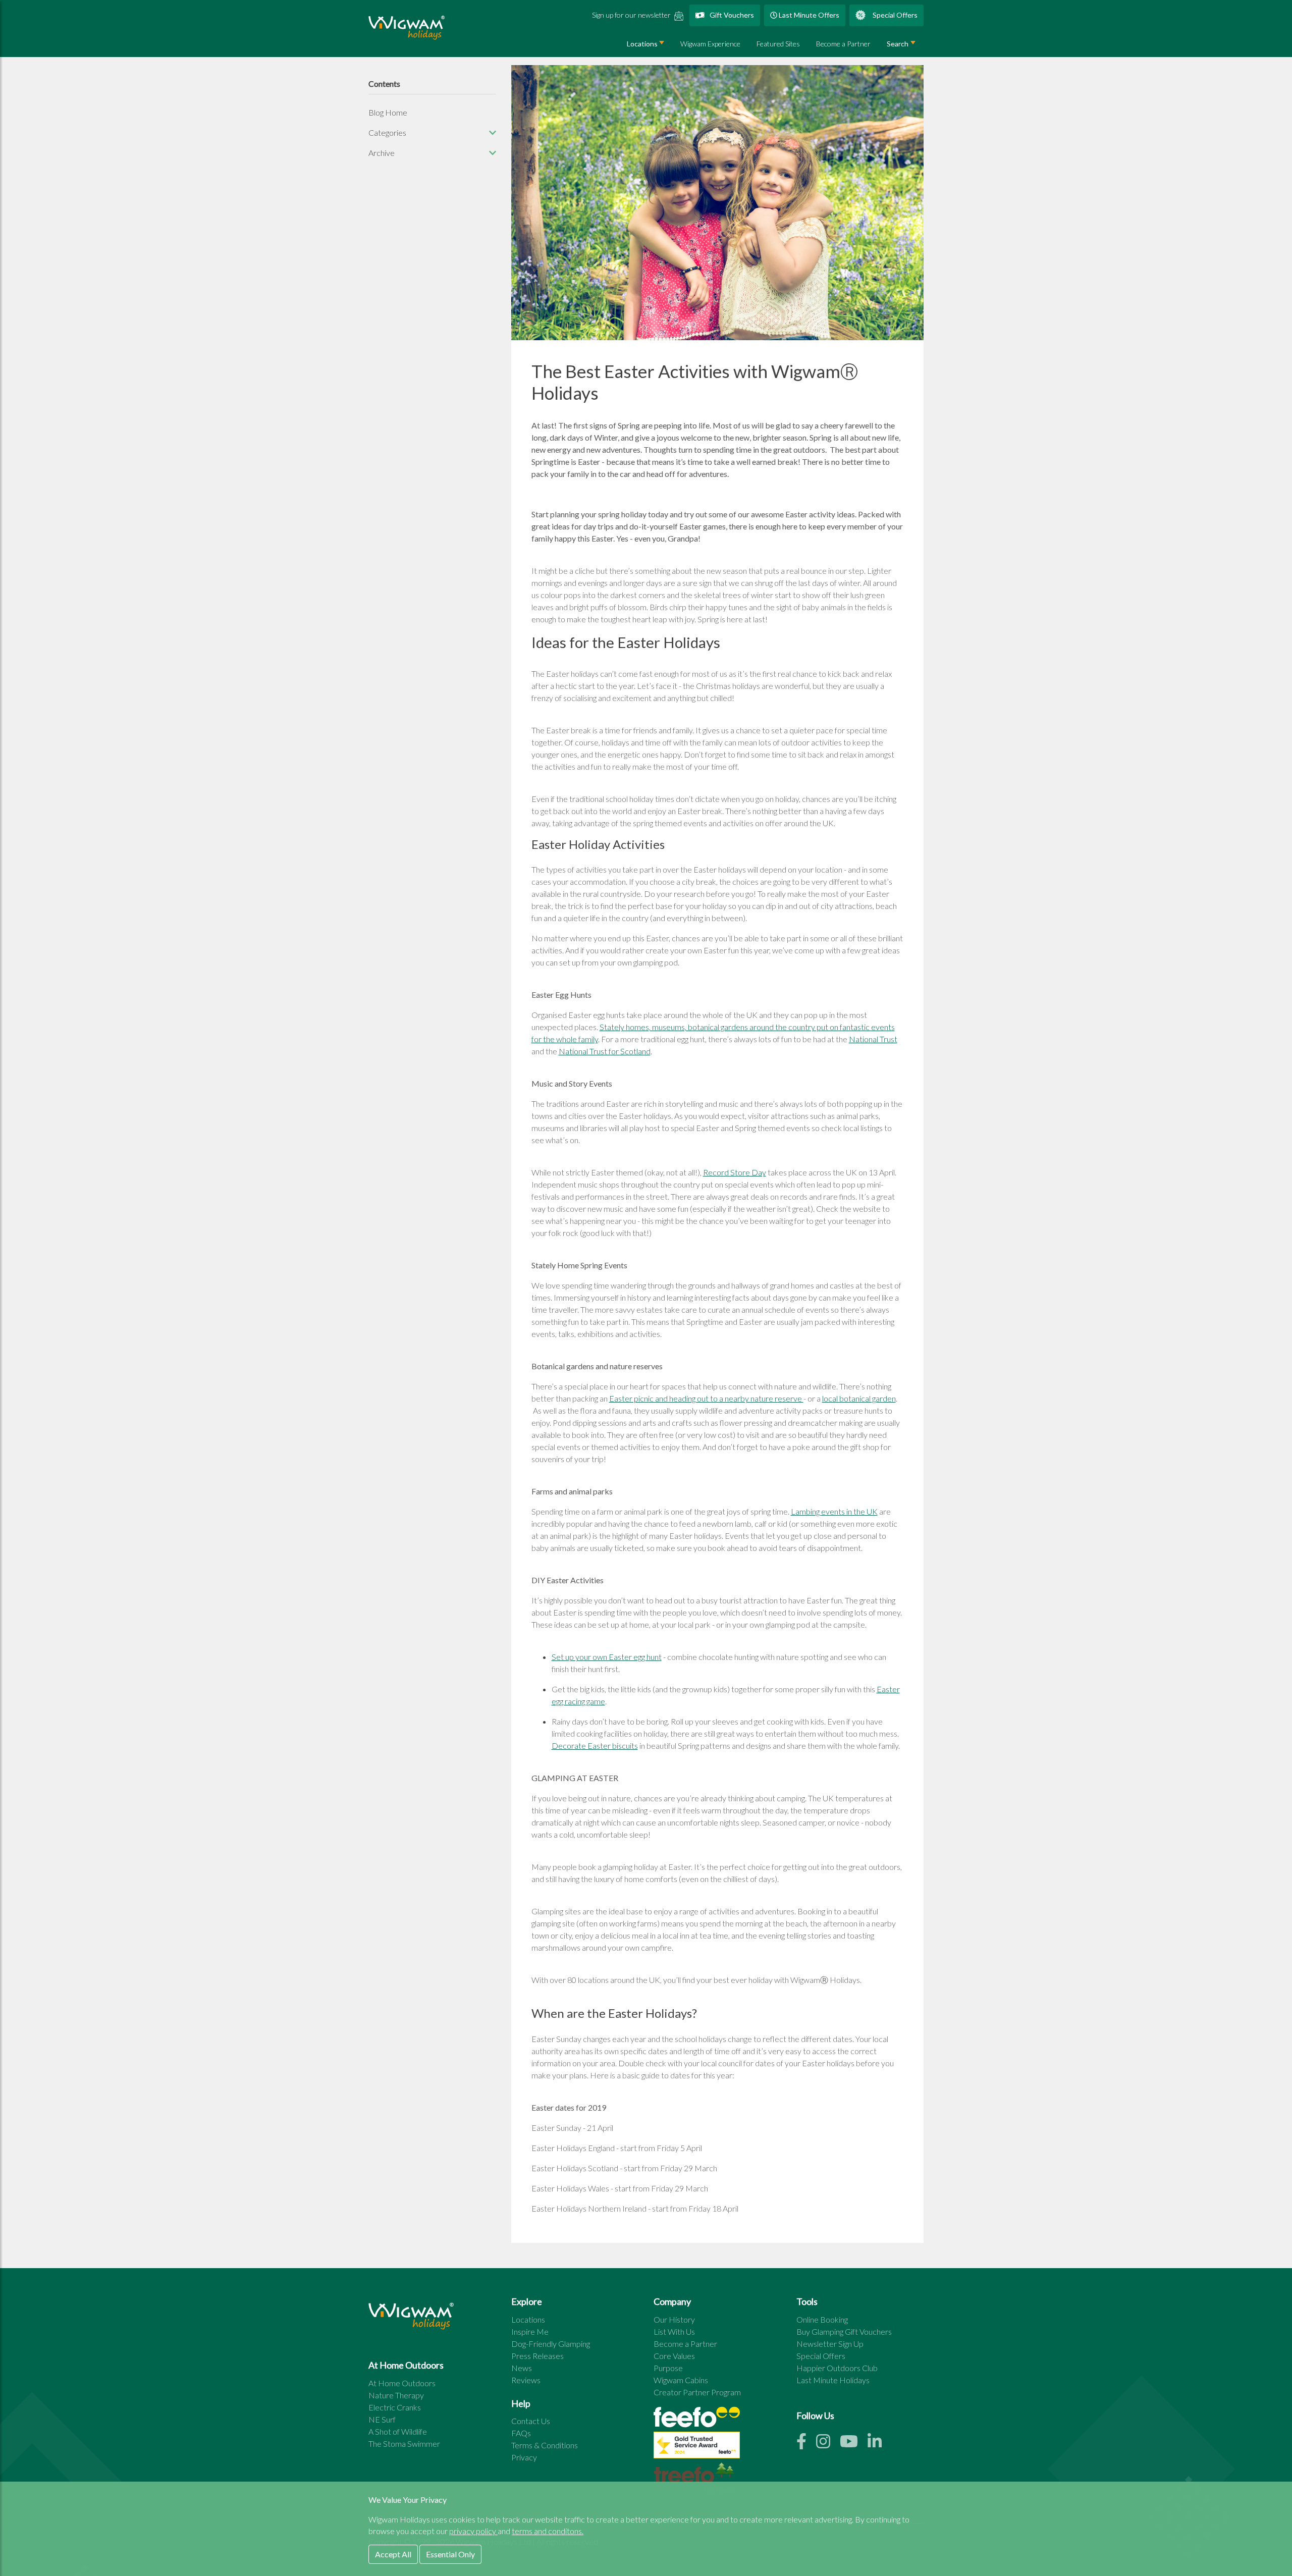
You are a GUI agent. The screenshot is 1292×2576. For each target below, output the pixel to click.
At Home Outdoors (402, 2383)
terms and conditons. (548, 2531)
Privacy (524, 2457)
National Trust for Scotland (605, 1051)
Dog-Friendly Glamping (551, 2344)
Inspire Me (530, 2331)
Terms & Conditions (545, 2445)
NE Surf (382, 2419)
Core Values (674, 2356)
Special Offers (894, 15)
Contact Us (531, 2421)
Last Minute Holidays (833, 2380)
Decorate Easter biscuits (595, 1746)
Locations (642, 44)
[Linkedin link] (879, 2444)
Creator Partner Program (697, 2392)
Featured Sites (778, 44)
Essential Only (450, 2554)
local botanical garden (859, 1398)
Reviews (526, 2380)
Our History (674, 2319)
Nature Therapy (396, 2395)
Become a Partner (843, 44)
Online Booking (822, 2319)
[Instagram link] (828, 2444)
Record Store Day (735, 1172)
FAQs (521, 2433)
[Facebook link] (806, 2444)
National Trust (873, 1039)
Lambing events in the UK (834, 1511)
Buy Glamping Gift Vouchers (844, 2331)
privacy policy (473, 2531)
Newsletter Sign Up (830, 2344)
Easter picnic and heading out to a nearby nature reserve (706, 1398)
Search (898, 44)
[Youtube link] (854, 2444)
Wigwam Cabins (681, 2380)
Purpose (668, 2368)
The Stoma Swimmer (404, 2444)
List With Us (674, 2331)
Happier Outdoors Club (837, 2368)
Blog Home (388, 112)
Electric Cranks (395, 2407)
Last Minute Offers (808, 15)
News (522, 2368)
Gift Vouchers (731, 15)
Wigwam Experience (710, 44)
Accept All (393, 2554)
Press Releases (537, 2356)
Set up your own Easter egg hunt (607, 1657)
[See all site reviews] (697, 2448)
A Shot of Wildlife (398, 2431)
